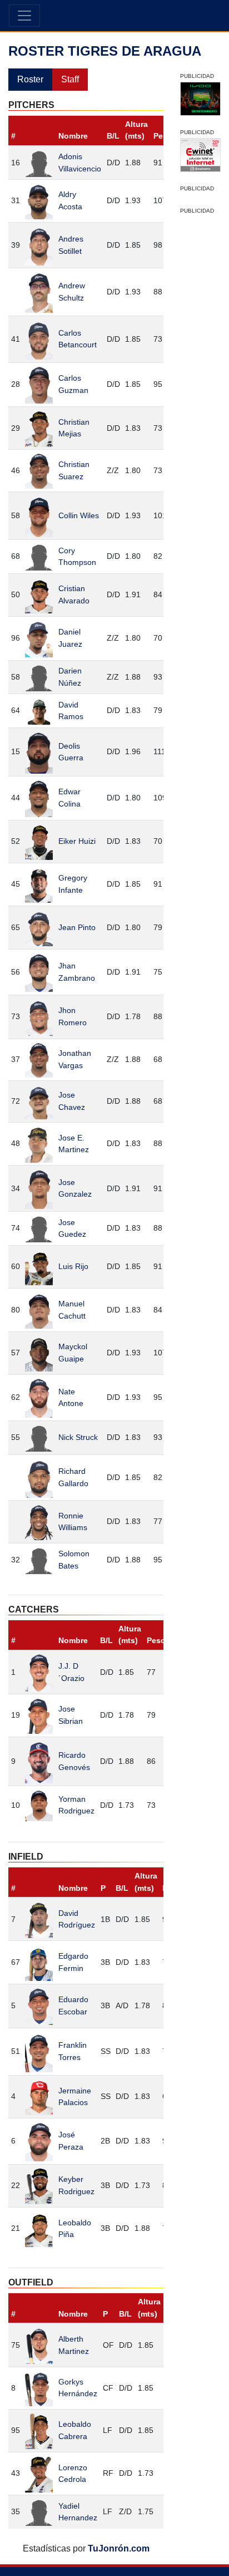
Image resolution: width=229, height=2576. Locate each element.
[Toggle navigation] (24, 16)
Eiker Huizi (77, 841)
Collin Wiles (79, 515)
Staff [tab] (70, 79)
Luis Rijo (73, 1266)
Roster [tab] (30, 79)
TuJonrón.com (119, 2548)
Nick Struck (78, 1437)
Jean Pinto (77, 927)
